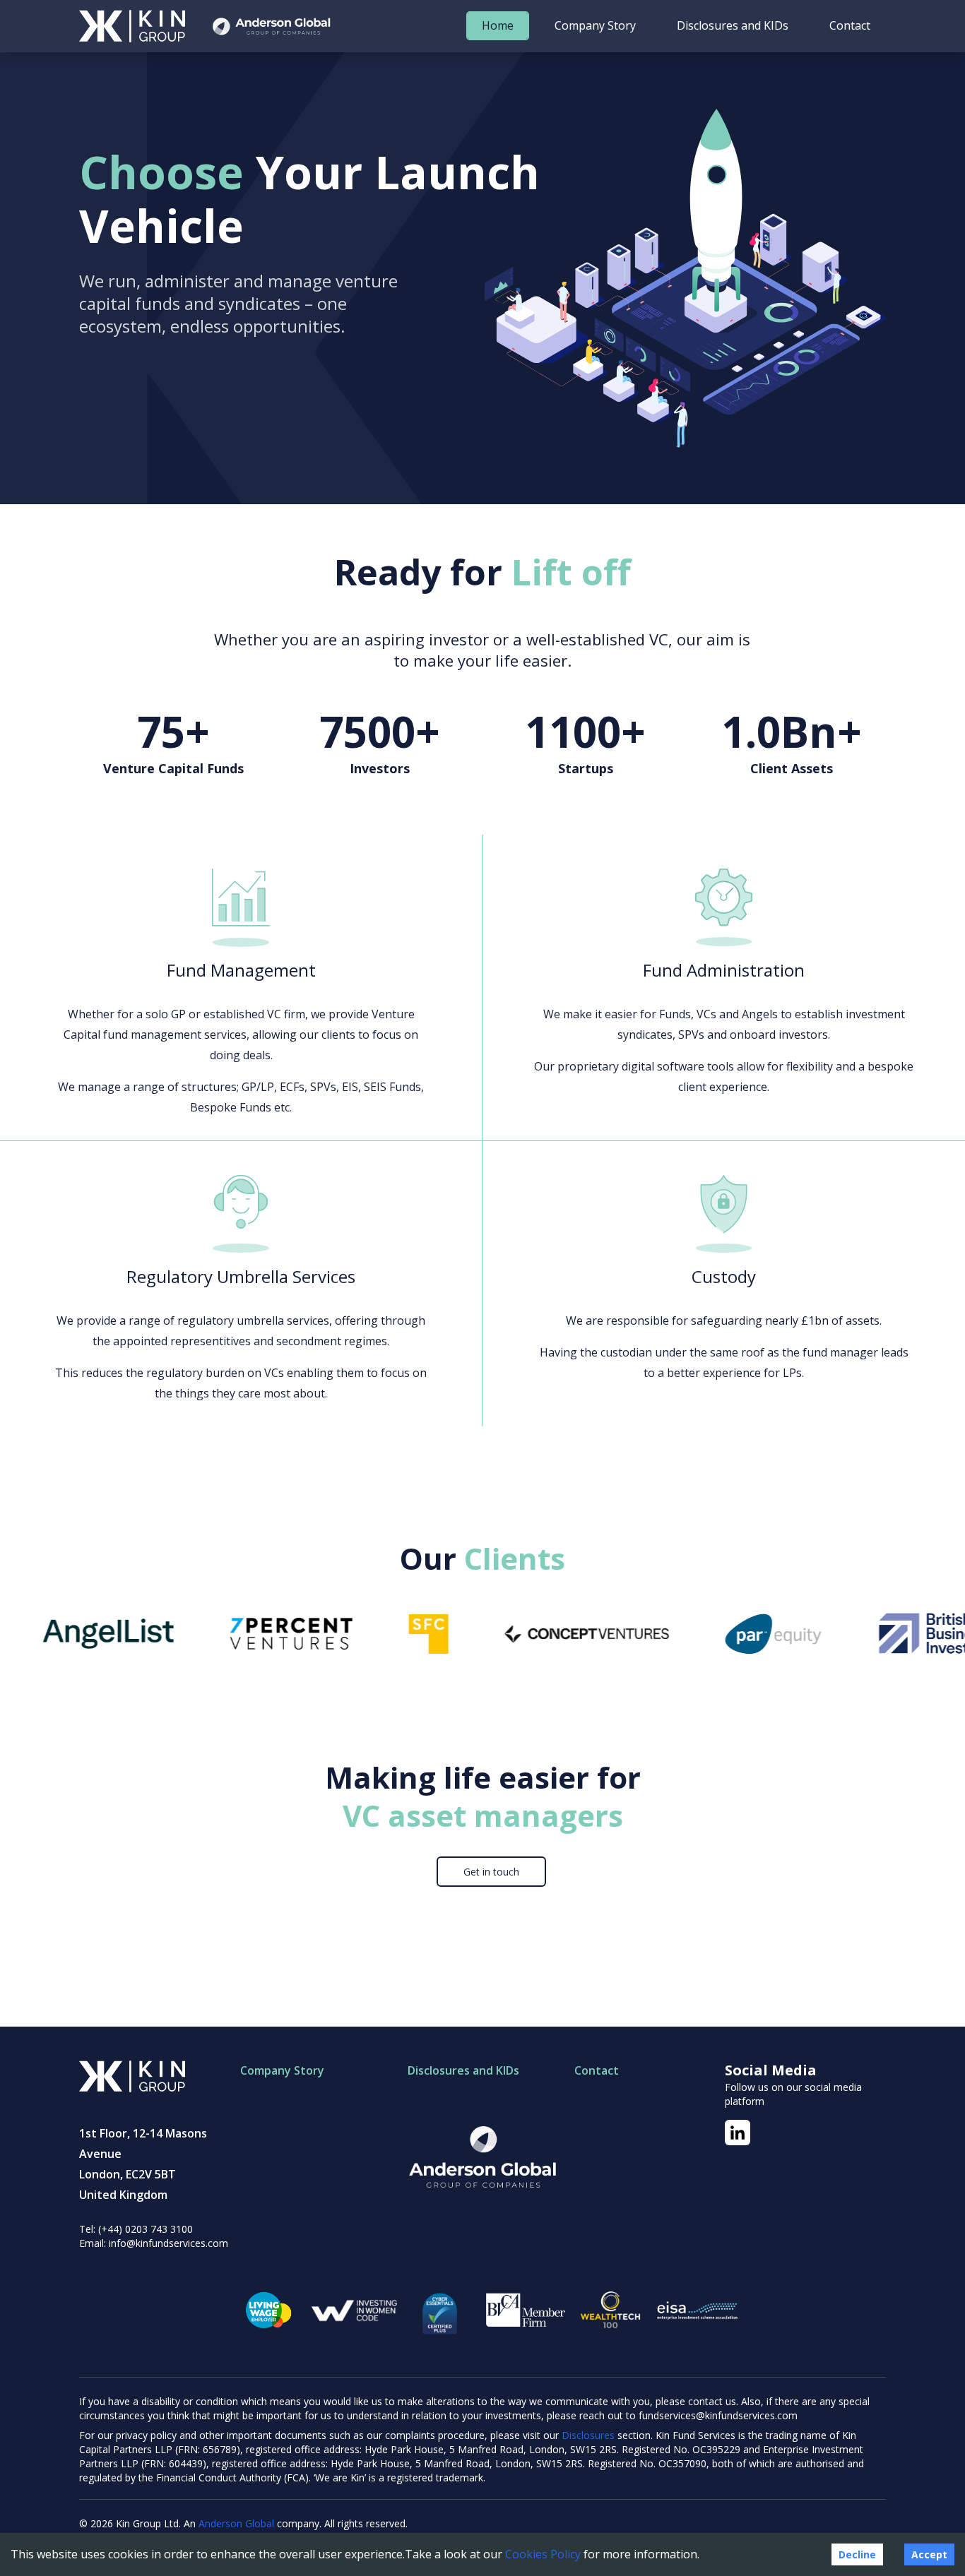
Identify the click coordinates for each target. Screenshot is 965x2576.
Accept (929, 2554)
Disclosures (590, 2435)
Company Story (595, 25)
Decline (857, 2554)
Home (498, 25)
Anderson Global (236, 2523)
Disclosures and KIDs (733, 25)
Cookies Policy (543, 2554)
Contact (850, 25)
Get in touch (491, 1872)
